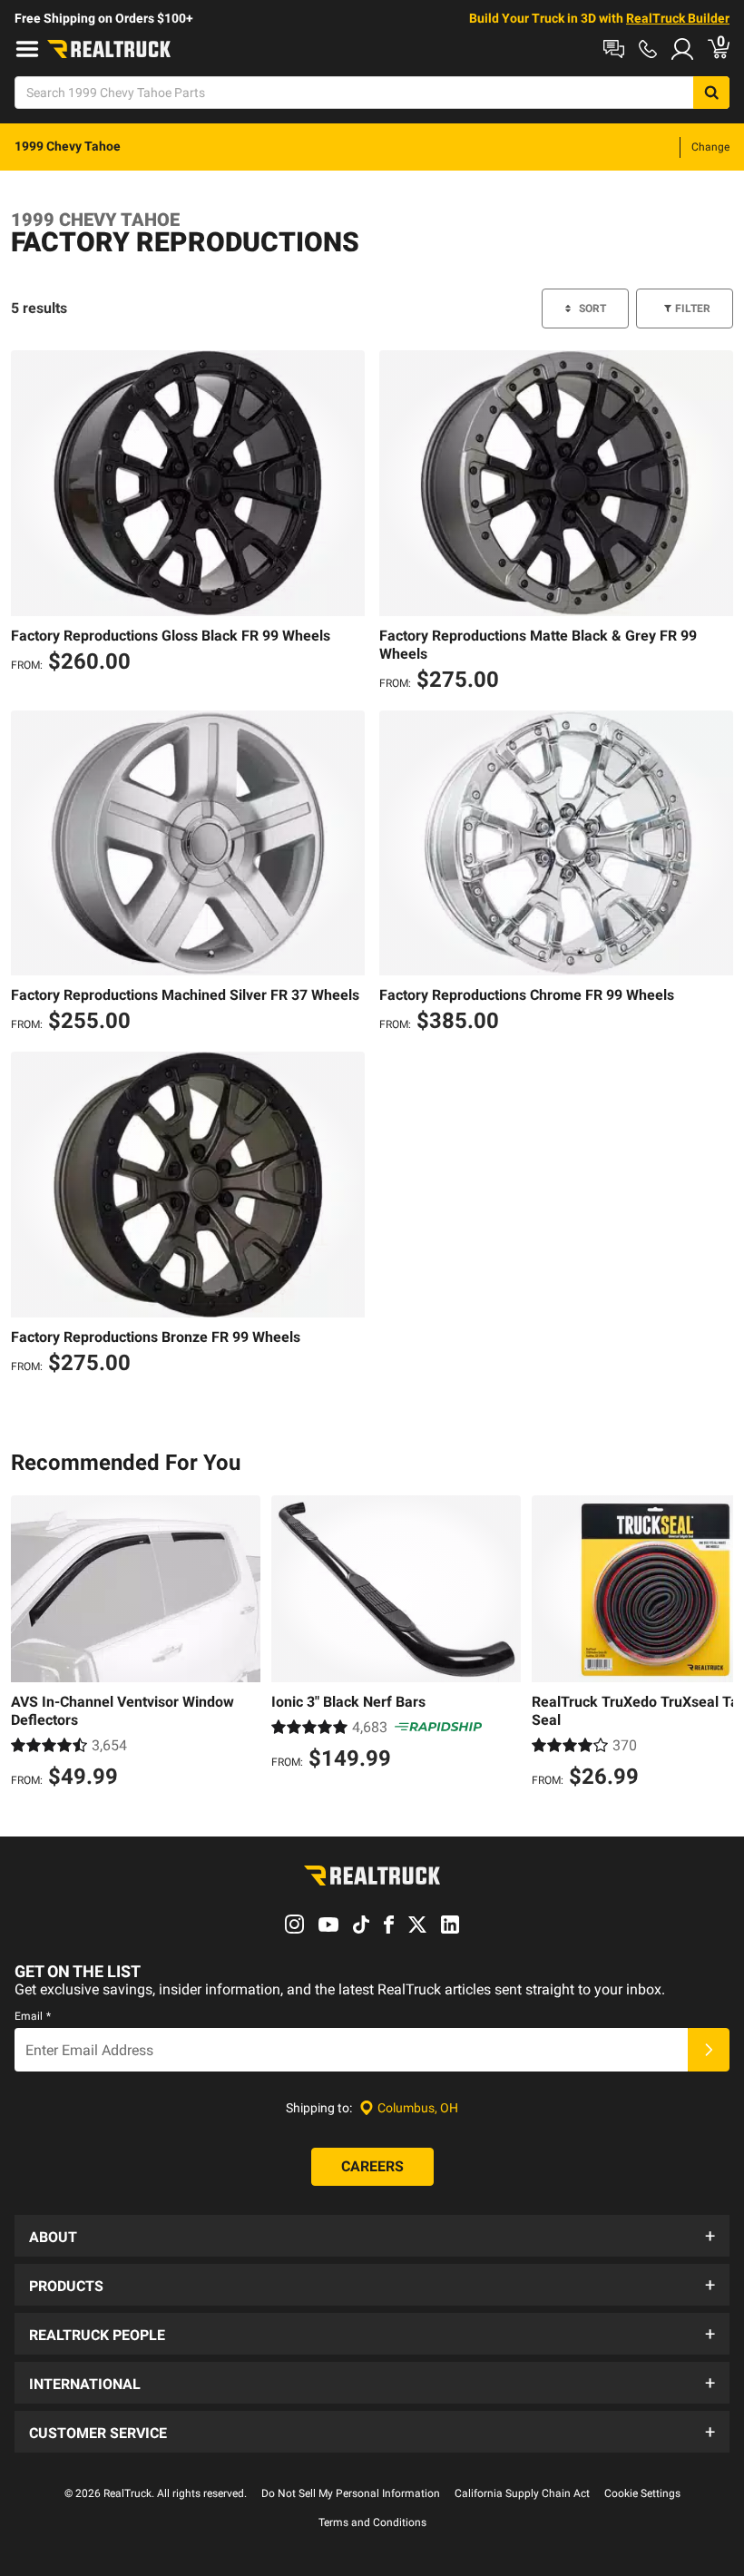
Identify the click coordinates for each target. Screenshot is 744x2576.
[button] (372, 2236)
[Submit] (709, 2050)
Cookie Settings (642, 2493)
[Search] (711, 93)
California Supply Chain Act (522, 2493)
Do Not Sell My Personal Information (351, 2493)
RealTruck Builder (678, 18)
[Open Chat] (614, 49)
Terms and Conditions (372, 2522)
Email (33, 2016)
